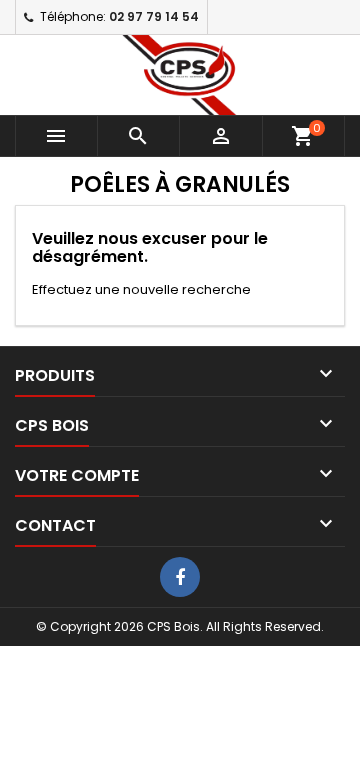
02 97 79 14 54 (154, 16)
